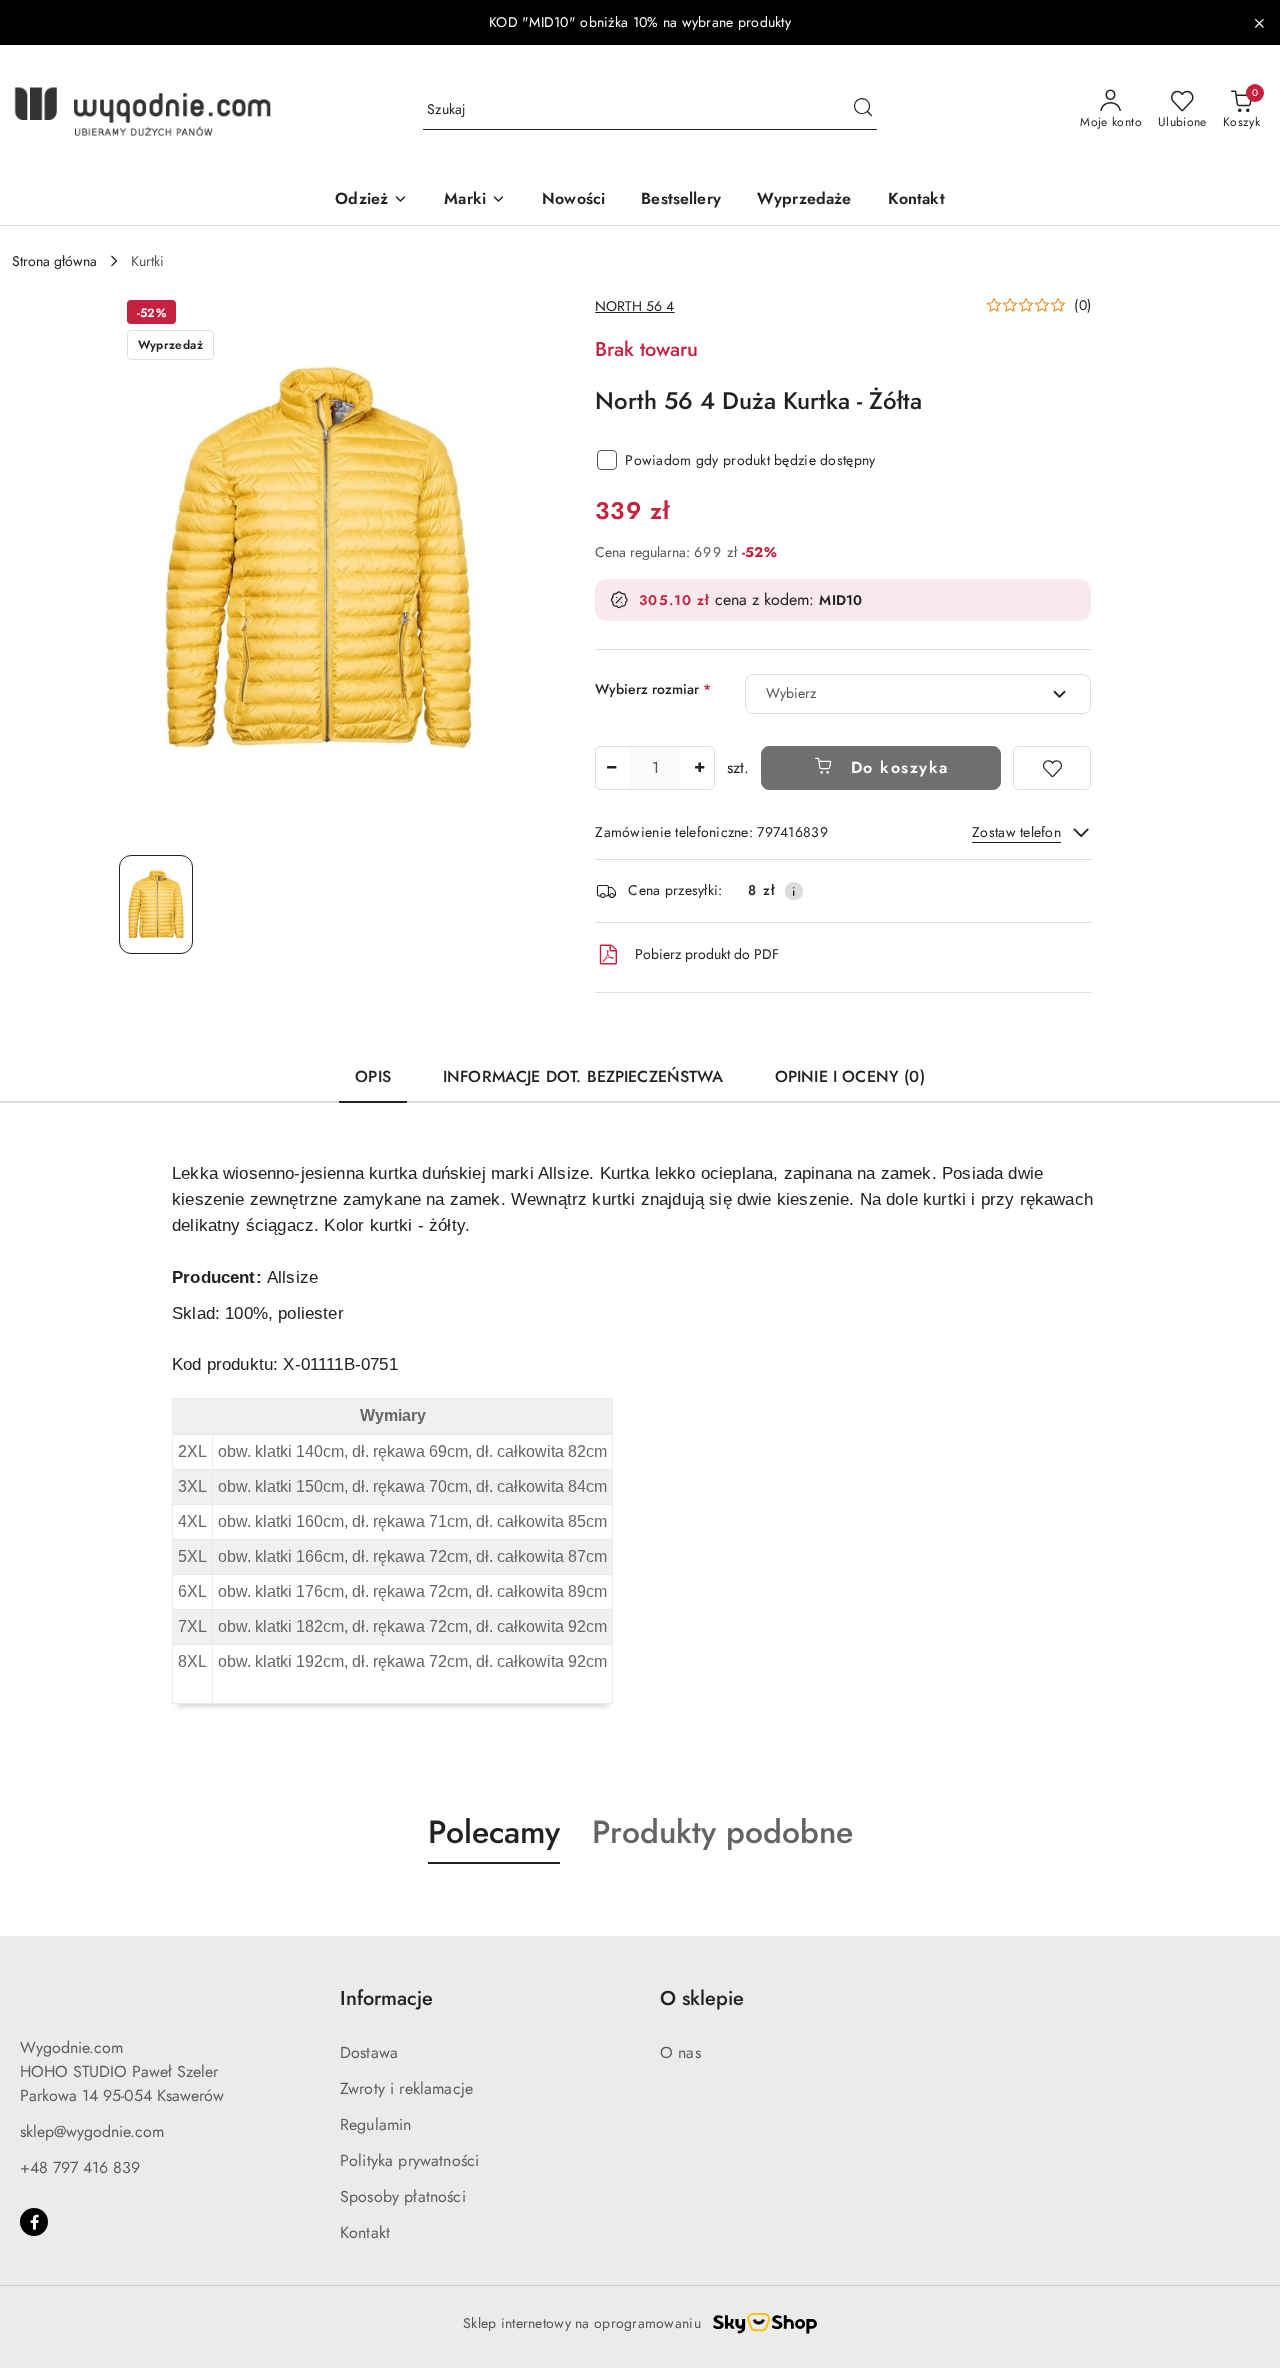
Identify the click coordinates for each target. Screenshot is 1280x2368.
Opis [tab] (373, 1076)
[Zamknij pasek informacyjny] (1259, 23)
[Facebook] (34, 2222)
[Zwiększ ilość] (699, 768)
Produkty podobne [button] (722, 1832)
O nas (680, 2052)
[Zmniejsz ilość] (611, 768)
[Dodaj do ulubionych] (1052, 768)
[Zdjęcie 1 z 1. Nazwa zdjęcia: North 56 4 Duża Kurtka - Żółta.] (156, 904)
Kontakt (365, 2232)
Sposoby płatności (403, 2196)
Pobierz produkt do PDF (707, 954)
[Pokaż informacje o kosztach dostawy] (794, 891)
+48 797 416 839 (80, 2167)
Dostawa (369, 2052)
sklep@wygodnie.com (92, 2131)
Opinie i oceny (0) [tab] (850, 1076)
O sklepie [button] (702, 1998)
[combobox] (918, 694)
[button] (1038, 305)
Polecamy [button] (494, 1832)
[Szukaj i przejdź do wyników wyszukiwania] (863, 110)
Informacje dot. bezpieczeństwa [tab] (583, 1076)
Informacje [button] (386, 1998)
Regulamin (375, 2124)
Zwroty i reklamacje (406, 2088)
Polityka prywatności (409, 2160)
